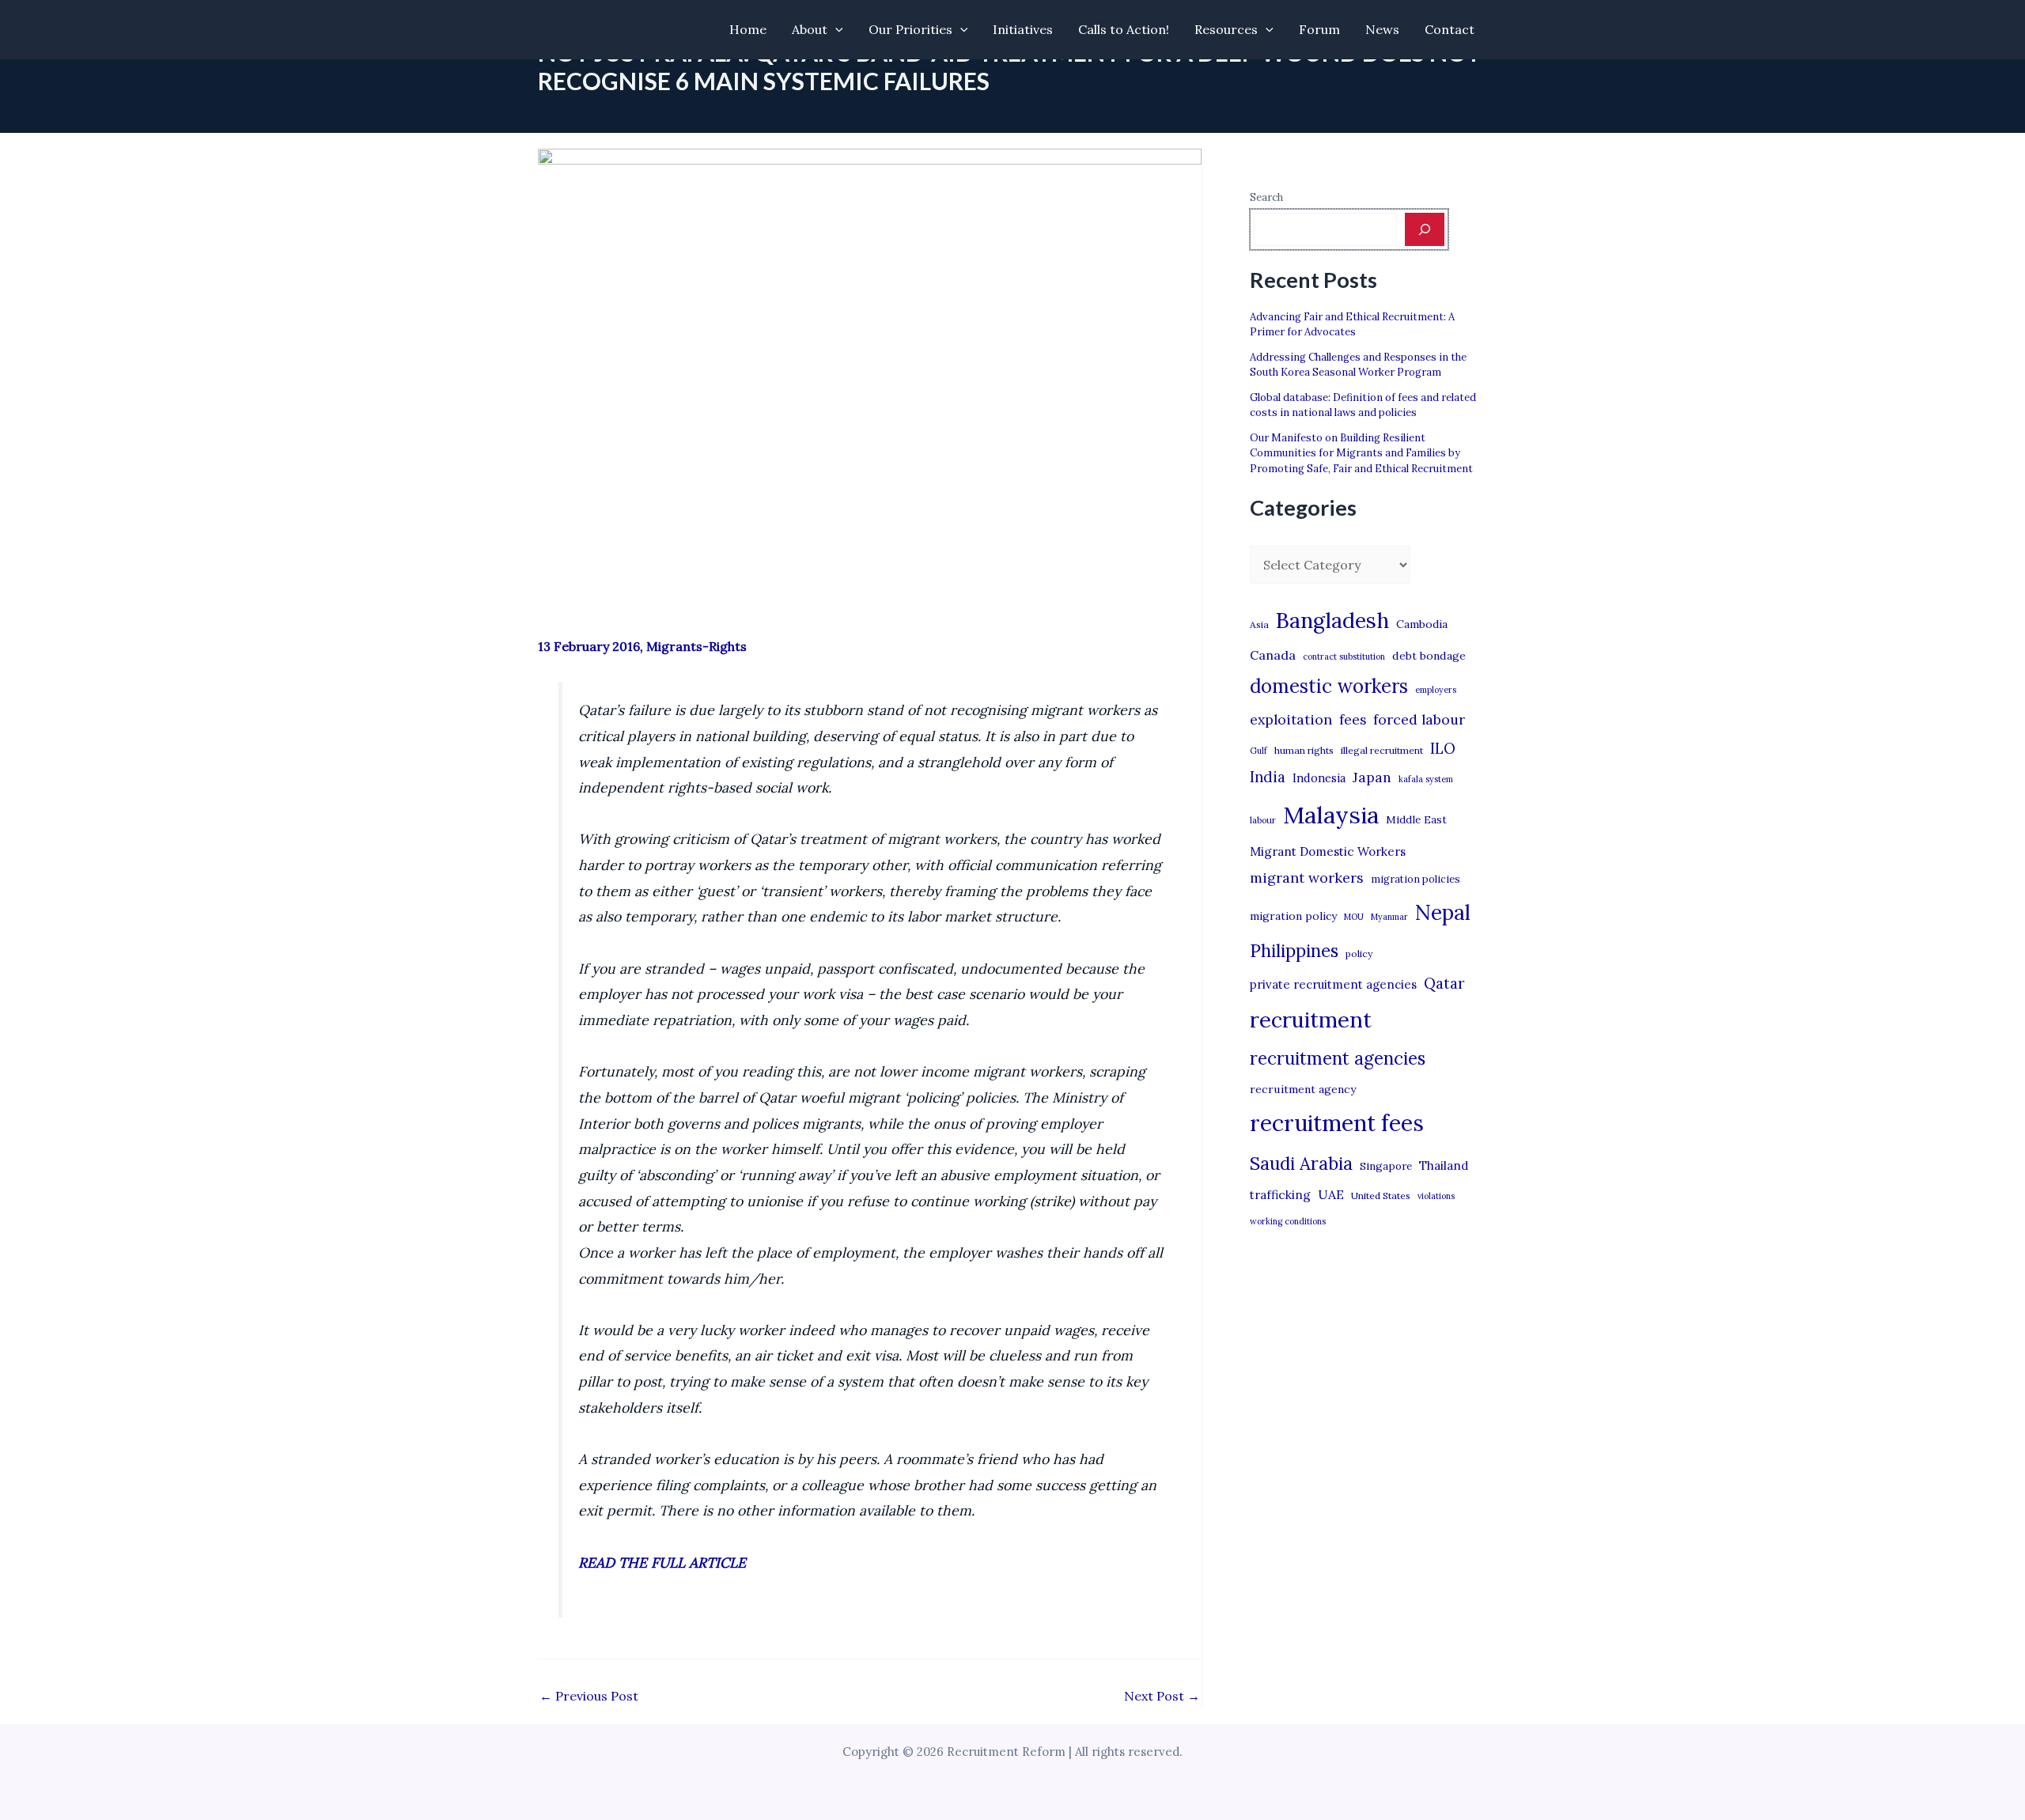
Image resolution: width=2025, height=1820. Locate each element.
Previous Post (589, 1696)
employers (1436, 690)
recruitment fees (1337, 1123)
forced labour (1419, 719)
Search (1266, 197)
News (1382, 29)
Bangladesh (1332, 620)
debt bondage (1429, 656)
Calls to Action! (1124, 29)
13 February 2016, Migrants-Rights (642, 646)
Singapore (1386, 1166)
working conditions (1288, 1221)
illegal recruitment (1382, 750)
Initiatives (1023, 29)
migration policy (1293, 916)
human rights (1304, 750)
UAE (1331, 1194)
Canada (1273, 655)
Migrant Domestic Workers (1328, 851)
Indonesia (1319, 778)
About (810, 29)
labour (1263, 820)
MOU (1354, 917)
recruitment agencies (1338, 1058)
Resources (1226, 29)
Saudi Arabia (1301, 1164)
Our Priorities (910, 29)
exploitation (1291, 719)
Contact (1450, 29)
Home (748, 29)
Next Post (1162, 1696)
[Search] (1425, 229)
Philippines (1294, 951)
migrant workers (1307, 878)
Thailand (1444, 1165)
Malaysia (1331, 815)
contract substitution (1344, 656)
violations (1436, 1196)
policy (1359, 954)
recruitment (1311, 1020)
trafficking (1280, 1195)
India (1268, 777)
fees (1353, 720)
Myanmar (1389, 917)
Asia (1259, 624)
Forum (1319, 29)
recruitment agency (1303, 1089)
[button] (835, 30)
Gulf (1259, 751)
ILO (1443, 748)
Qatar (1444, 983)
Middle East (1416, 820)
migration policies (1416, 879)
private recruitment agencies (1333, 984)
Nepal (1443, 912)
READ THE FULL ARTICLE (662, 1563)
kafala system (1426, 779)
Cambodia (1422, 624)
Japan (1372, 777)
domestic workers (1329, 686)
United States (1381, 1196)
